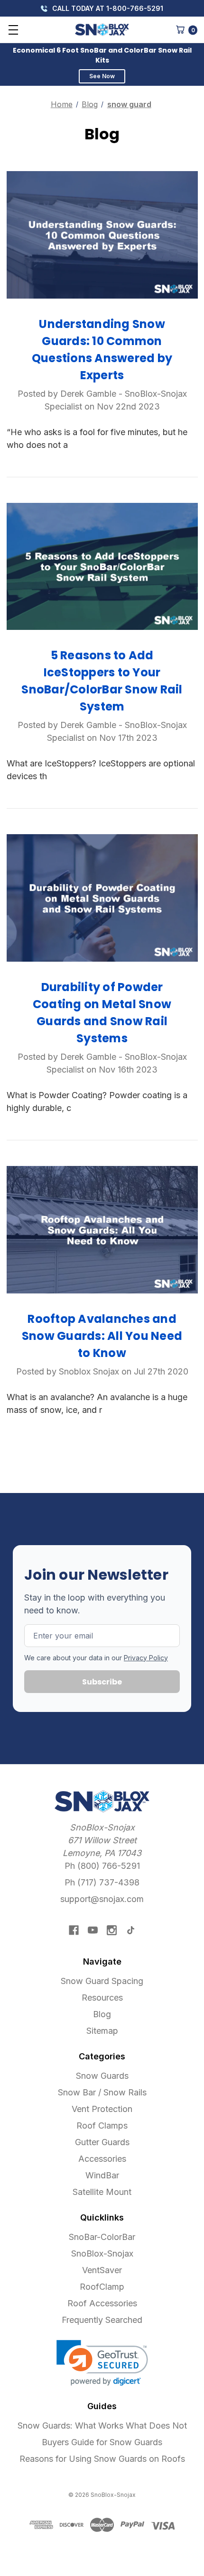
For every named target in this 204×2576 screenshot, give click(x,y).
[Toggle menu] (13, 30)
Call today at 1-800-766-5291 (107, 8)
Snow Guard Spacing (102, 1981)
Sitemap (102, 2031)
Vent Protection (102, 2109)
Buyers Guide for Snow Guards (102, 2442)
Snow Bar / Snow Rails (102, 2092)
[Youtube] (93, 1930)
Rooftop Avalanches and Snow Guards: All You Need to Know (102, 1336)
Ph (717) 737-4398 (102, 1882)
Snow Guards (102, 2076)
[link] (102, 2363)
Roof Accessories (102, 2303)
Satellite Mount (102, 2192)
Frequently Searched (102, 2320)
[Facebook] (74, 1930)
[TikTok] (131, 1930)
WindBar (102, 2175)
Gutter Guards (102, 2142)
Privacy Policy (146, 1658)
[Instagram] (112, 1930)
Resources (102, 1998)
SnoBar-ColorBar (102, 2237)
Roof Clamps (102, 2125)
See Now (102, 76)
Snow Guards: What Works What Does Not (102, 2426)
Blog (102, 2014)
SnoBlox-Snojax (102, 2253)
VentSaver (102, 2270)
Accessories (102, 2159)
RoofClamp (102, 2287)
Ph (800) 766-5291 (102, 1866)
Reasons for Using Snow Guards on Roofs (102, 2459)
